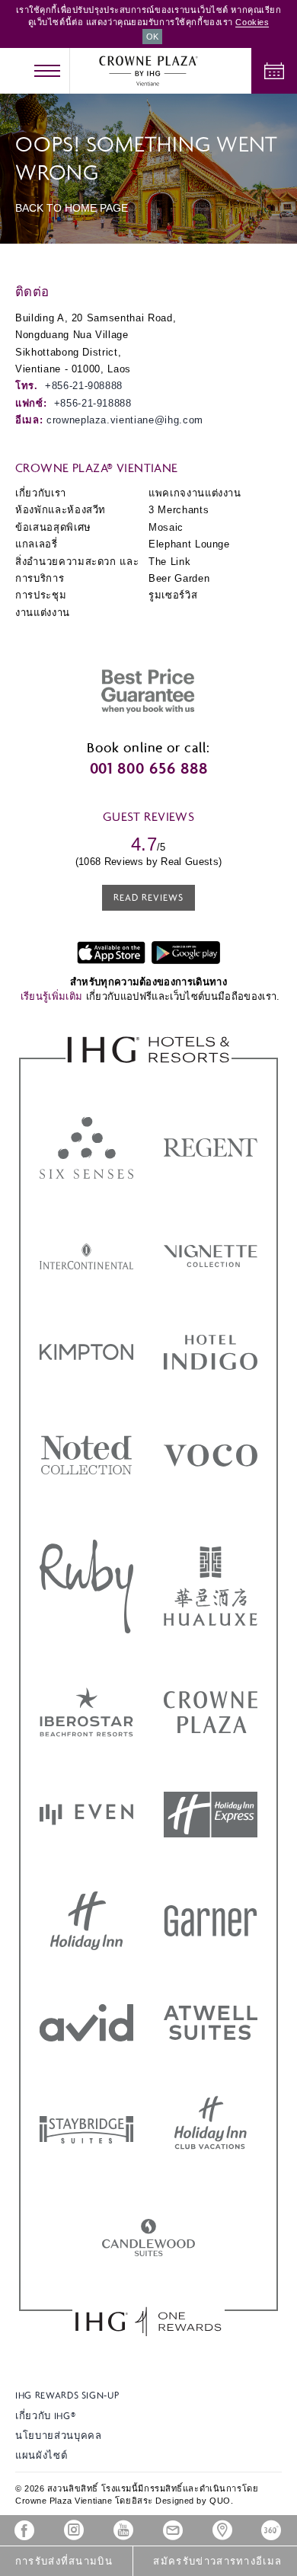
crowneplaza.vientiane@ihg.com (125, 420)
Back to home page (72, 208)
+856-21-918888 (93, 403)
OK (152, 37)
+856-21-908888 (84, 386)
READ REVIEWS (148, 897)
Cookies (252, 22)
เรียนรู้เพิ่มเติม (53, 996)
